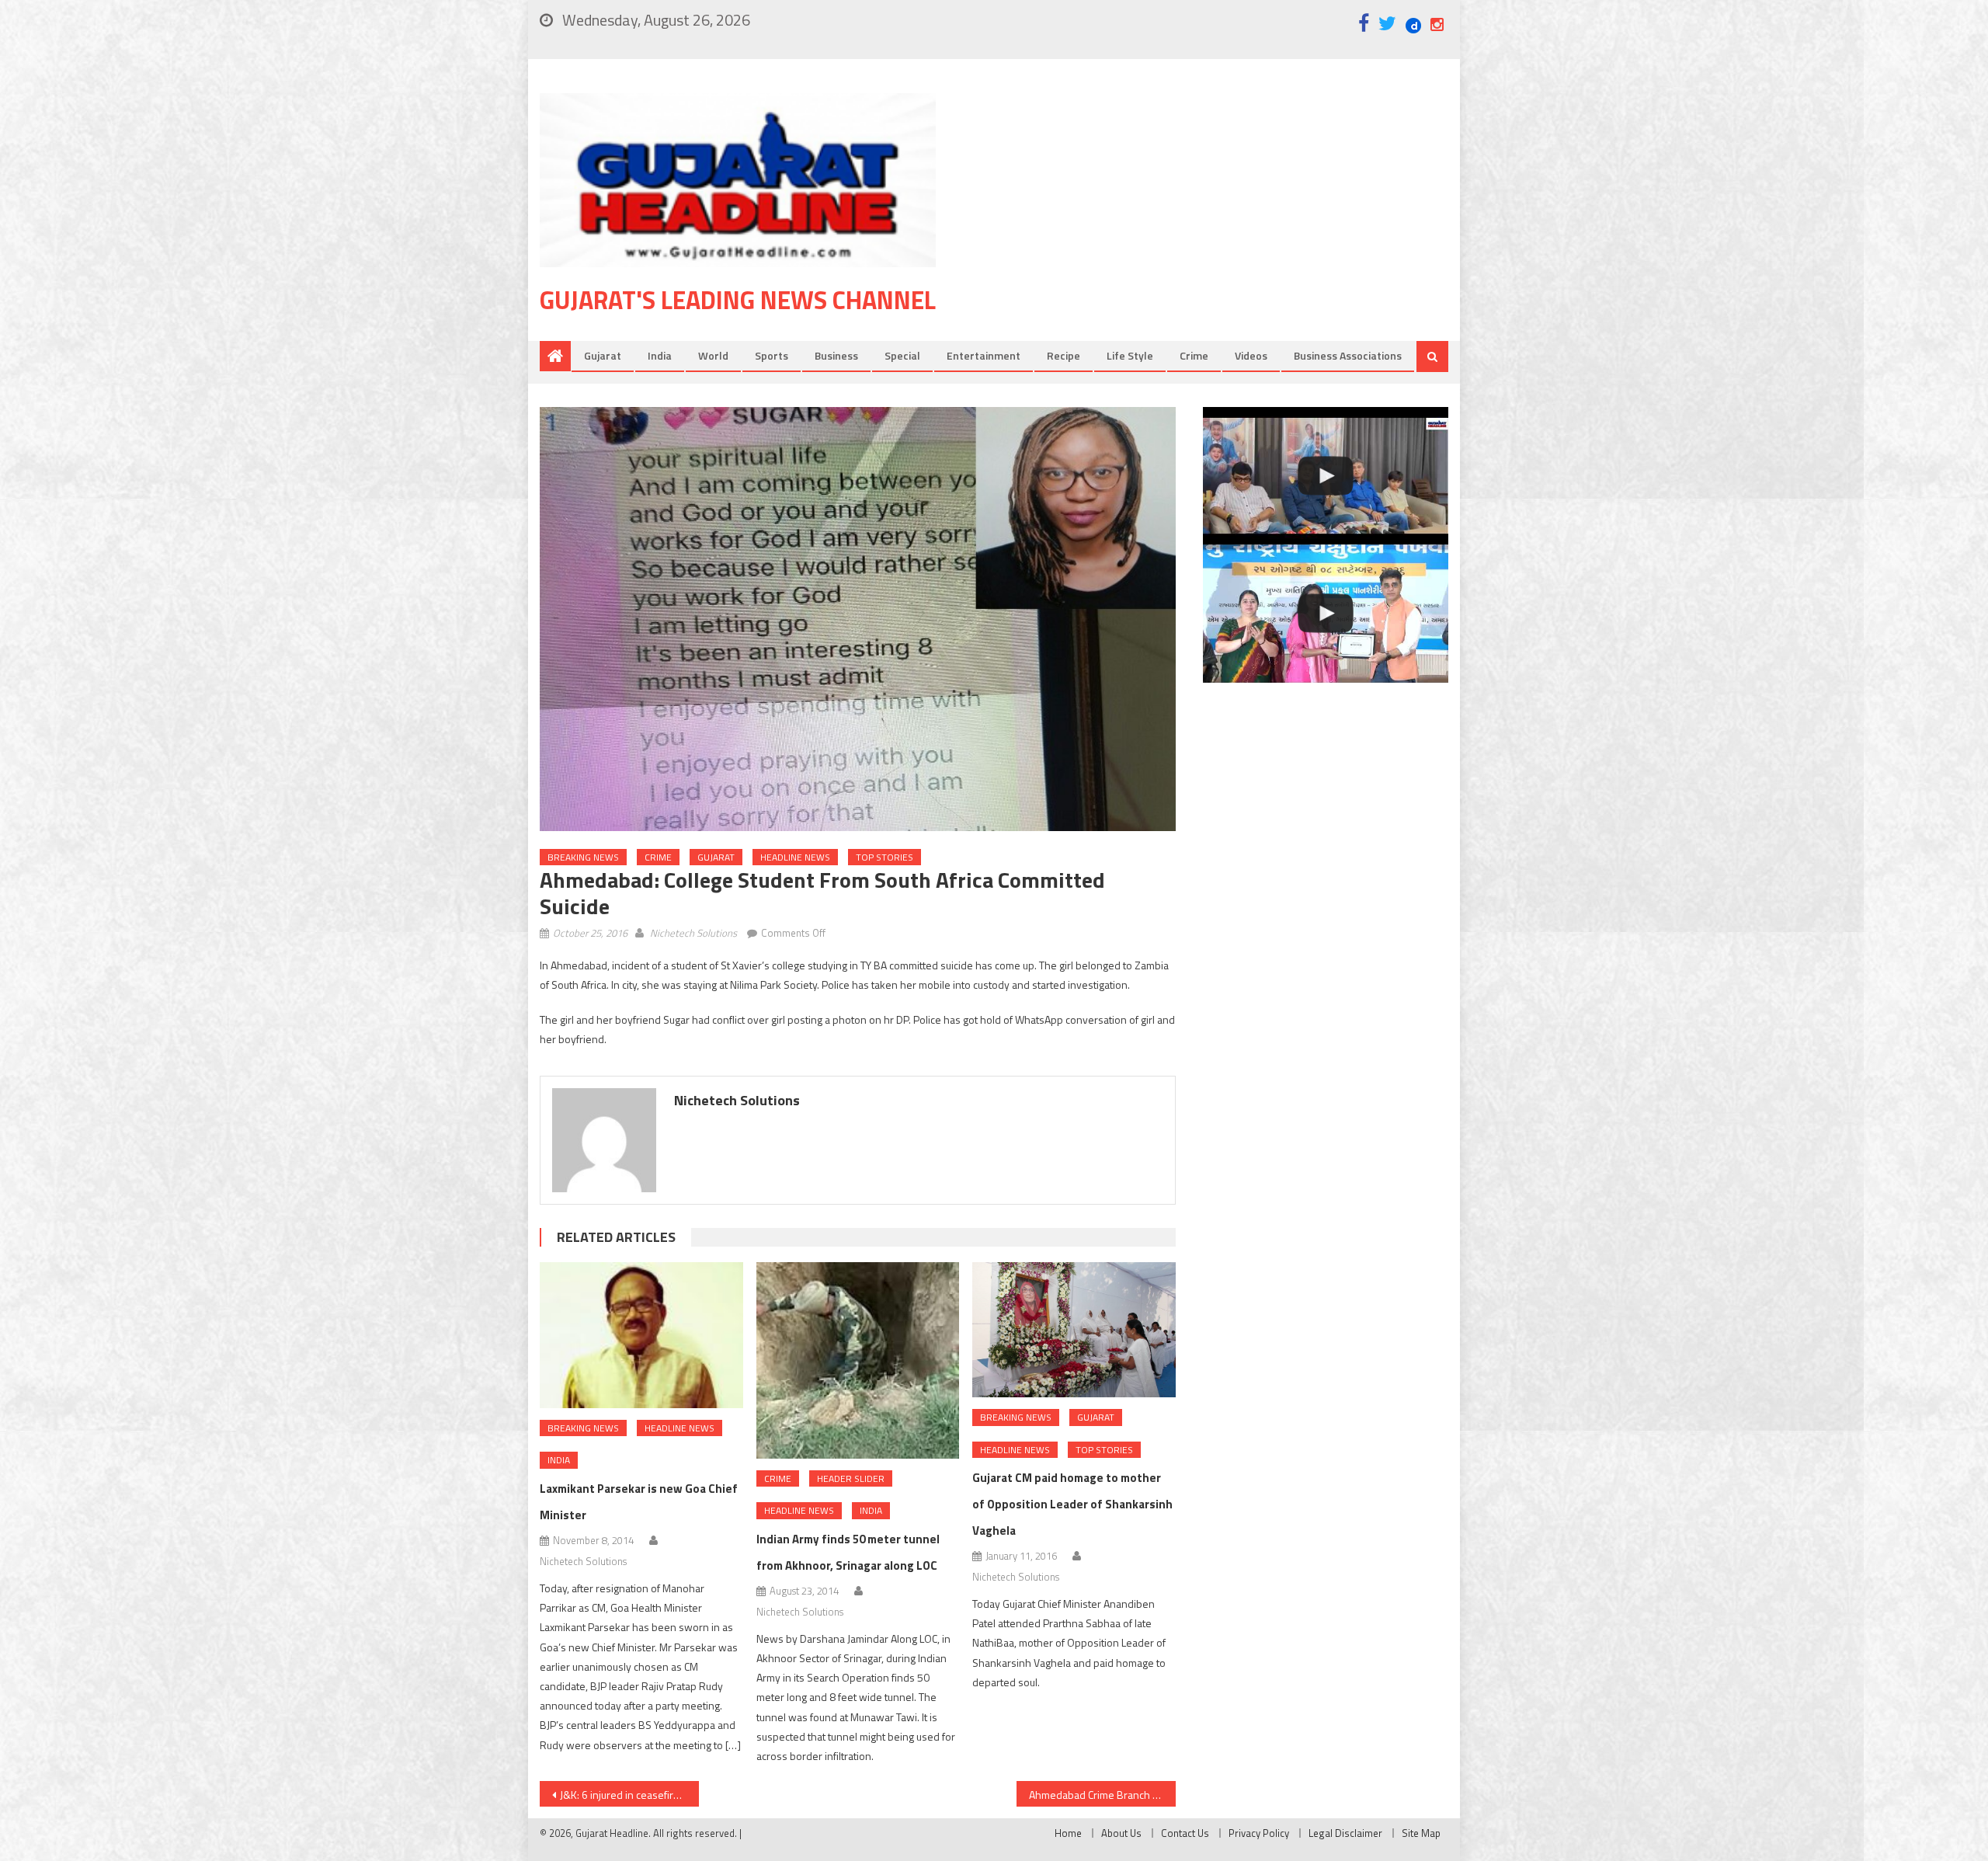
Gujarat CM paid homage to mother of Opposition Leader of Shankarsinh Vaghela (1072, 1504)
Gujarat (603, 355)
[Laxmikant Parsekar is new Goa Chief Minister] (641, 1335)
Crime (1194, 355)
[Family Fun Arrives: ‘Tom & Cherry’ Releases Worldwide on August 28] (1326, 476)
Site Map (1421, 1833)
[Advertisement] (1215, 217)
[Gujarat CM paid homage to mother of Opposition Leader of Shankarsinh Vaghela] (1074, 1330)
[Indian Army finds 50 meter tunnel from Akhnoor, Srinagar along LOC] (858, 1360)
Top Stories (885, 857)
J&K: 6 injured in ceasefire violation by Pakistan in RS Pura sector (629, 1795)
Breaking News (583, 857)
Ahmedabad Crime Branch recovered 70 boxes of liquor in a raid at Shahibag (1102, 1795)
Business (836, 355)
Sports (772, 355)
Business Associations (1348, 355)
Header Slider (851, 1478)
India (660, 355)
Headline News (795, 857)
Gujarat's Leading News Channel (738, 300)
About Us (1121, 1833)
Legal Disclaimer (1345, 1833)
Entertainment (984, 355)
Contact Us (1185, 1833)
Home (1068, 1833)
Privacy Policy (1259, 1833)
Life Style (1130, 355)
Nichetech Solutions (693, 933)
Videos (1251, 355)
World (713, 355)
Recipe (1064, 355)
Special (902, 355)
